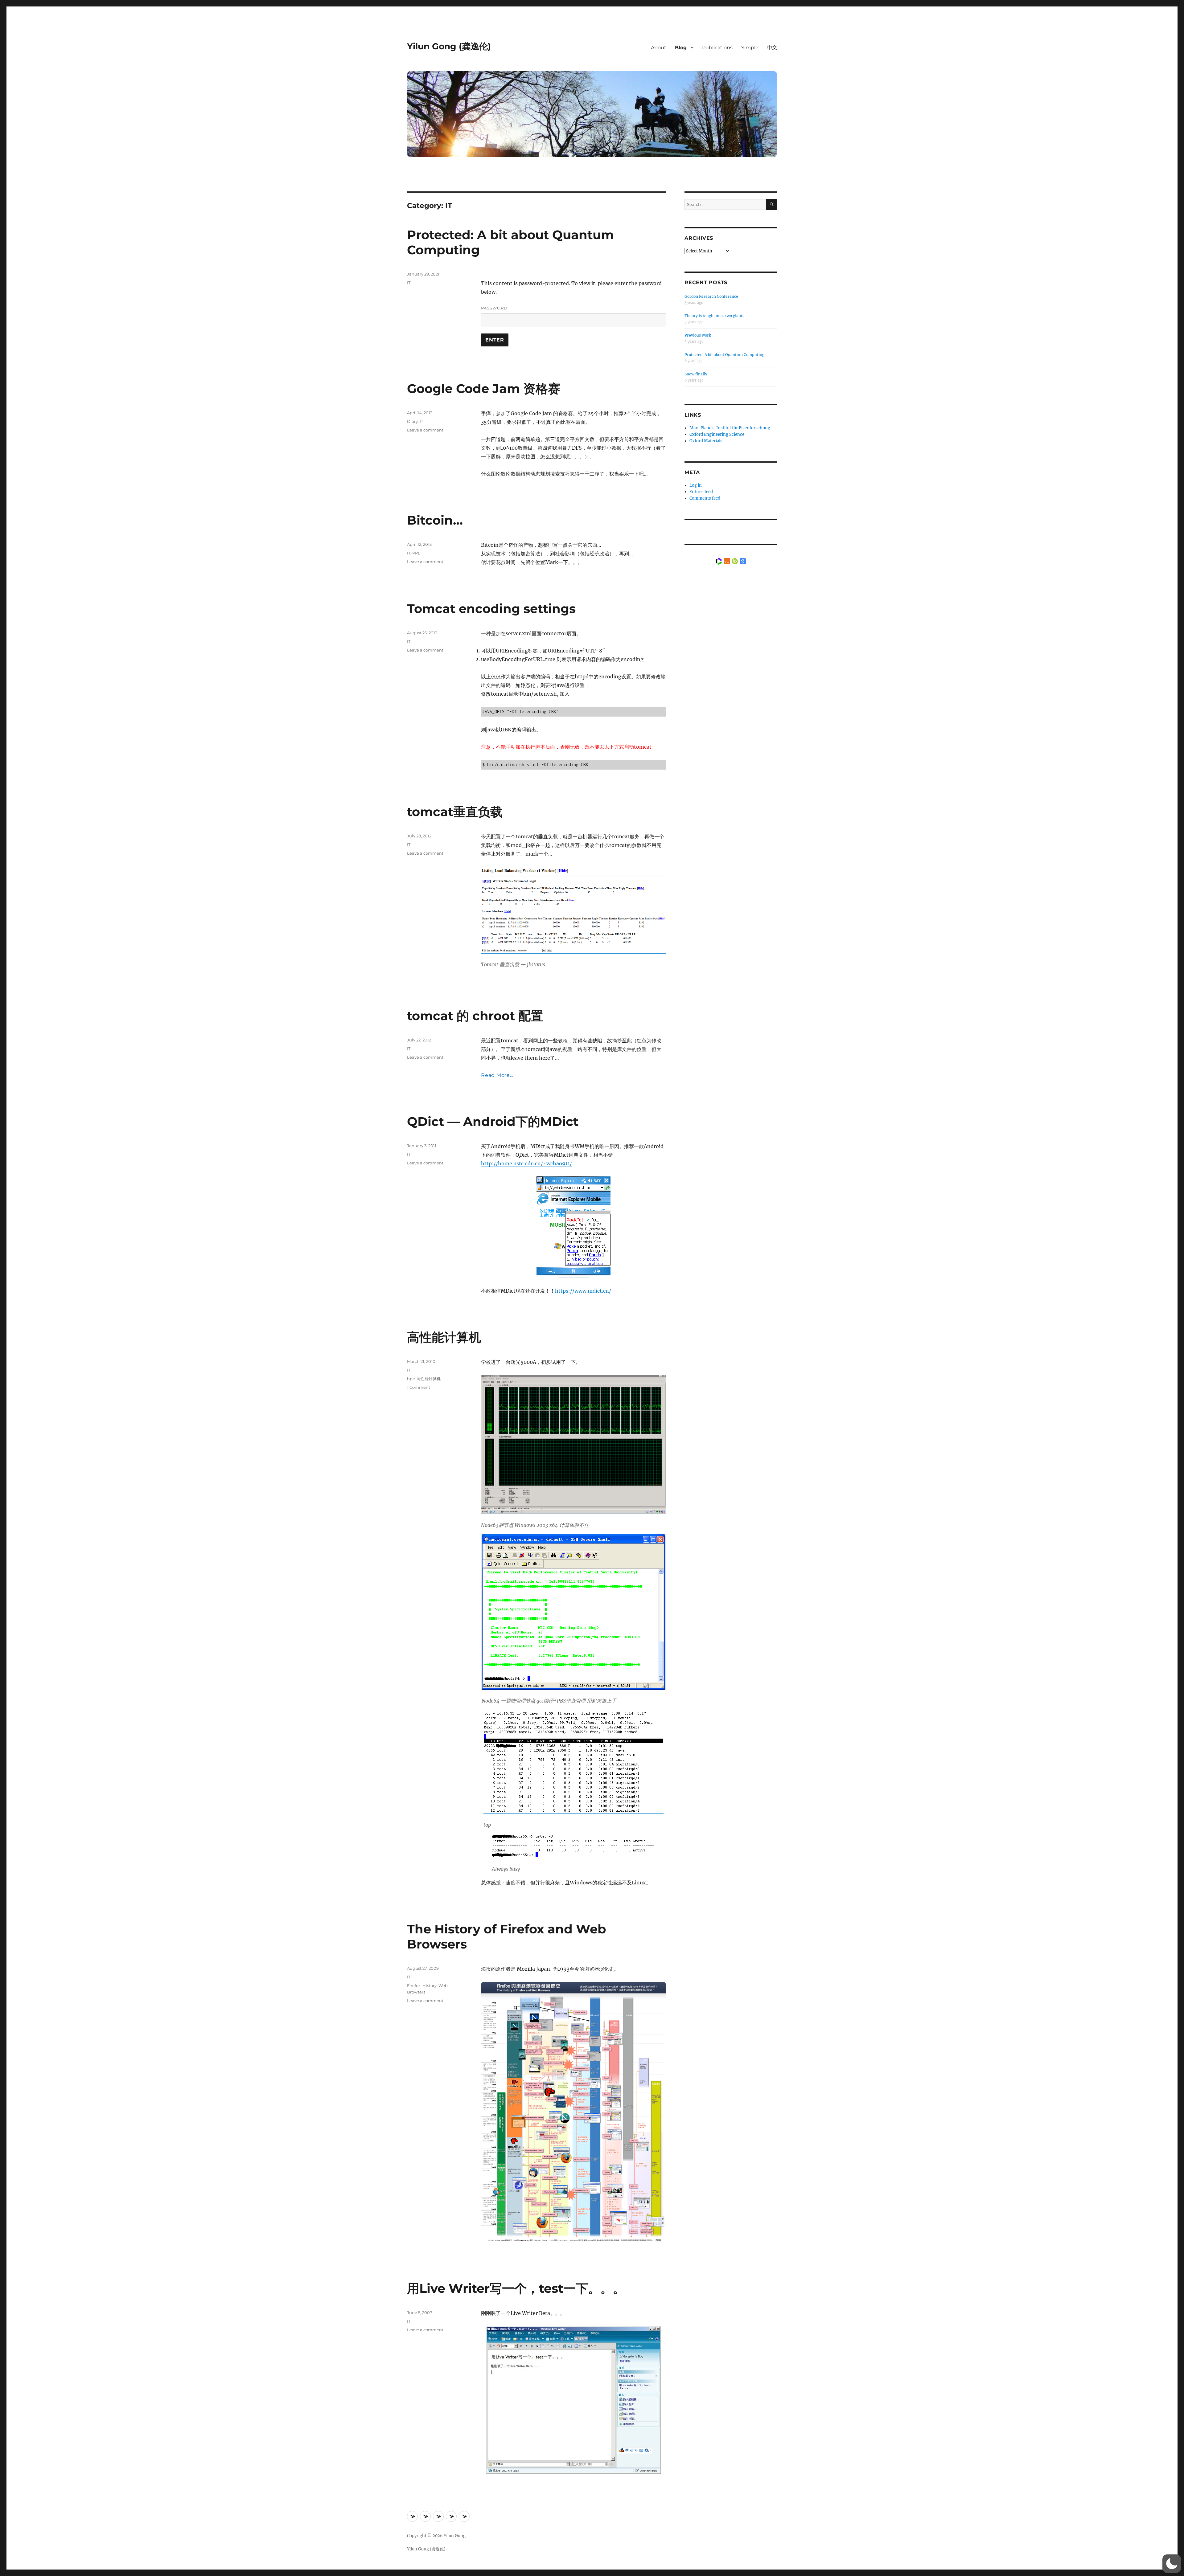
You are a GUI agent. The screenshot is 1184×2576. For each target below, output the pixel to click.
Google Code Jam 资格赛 (484, 388)
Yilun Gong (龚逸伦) (449, 46)
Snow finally (696, 374)
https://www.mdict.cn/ (583, 1291)
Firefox (414, 1985)
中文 (772, 48)
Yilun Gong (455, 2536)
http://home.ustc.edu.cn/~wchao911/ (526, 1163)
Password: (495, 308)
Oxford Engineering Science (717, 434)
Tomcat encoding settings (491, 609)
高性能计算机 (444, 1337)
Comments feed (705, 498)
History (430, 1985)
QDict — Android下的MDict (493, 1121)
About (659, 48)
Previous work (698, 335)
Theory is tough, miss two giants (714, 316)
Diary (412, 421)
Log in (696, 485)
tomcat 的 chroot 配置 (475, 1016)
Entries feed (701, 492)
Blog (681, 48)
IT (409, 283)
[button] (1172, 2564)
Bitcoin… (435, 520)
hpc (411, 1379)
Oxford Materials (706, 441)
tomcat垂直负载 (455, 812)
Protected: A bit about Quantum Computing (724, 355)
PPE (416, 553)
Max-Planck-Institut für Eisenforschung (730, 428)
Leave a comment (425, 430)
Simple (750, 48)
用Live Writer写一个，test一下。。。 (516, 2288)
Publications (717, 48)
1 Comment (419, 1387)
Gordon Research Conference (711, 296)
